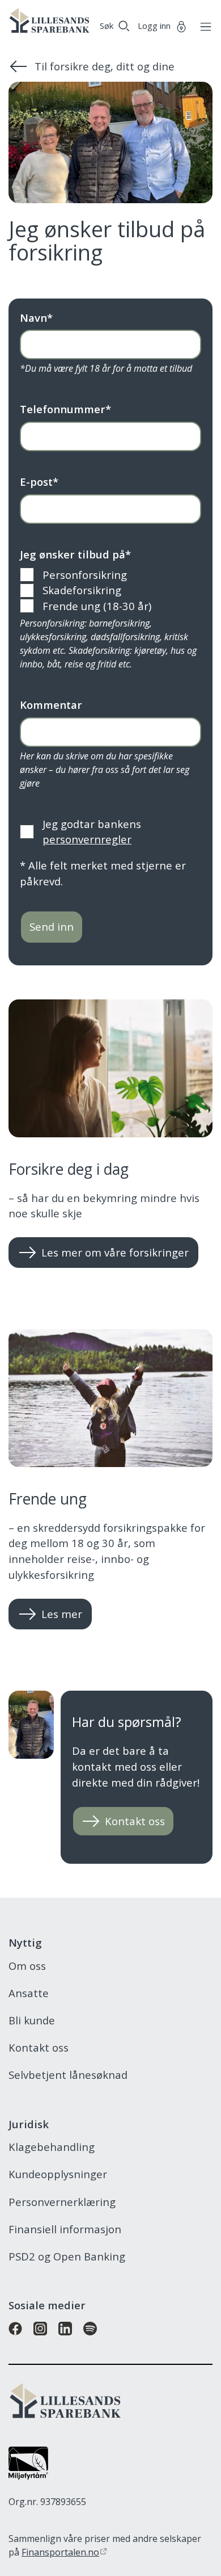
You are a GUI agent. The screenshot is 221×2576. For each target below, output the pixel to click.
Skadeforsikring (82, 590)
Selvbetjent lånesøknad (68, 2075)
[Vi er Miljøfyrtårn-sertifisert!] (28, 2475)
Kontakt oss (39, 2047)
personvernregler (87, 839)
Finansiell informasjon (65, 2229)
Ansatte (29, 1993)
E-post (39, 482)
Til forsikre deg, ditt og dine (105, 66)
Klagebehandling (52, 2147)
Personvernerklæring (62, 2202)
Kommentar (51, 705)
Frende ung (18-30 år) (97, 606)
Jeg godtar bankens (92, 832)
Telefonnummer (65, 409)
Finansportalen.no (60, 2552)
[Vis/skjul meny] (203, 26)
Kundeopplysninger (58, 2174)
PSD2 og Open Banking (67, 2256)
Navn (36, 318)
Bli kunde (32, 2020)
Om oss (27, 1966)
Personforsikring (85, 575)
